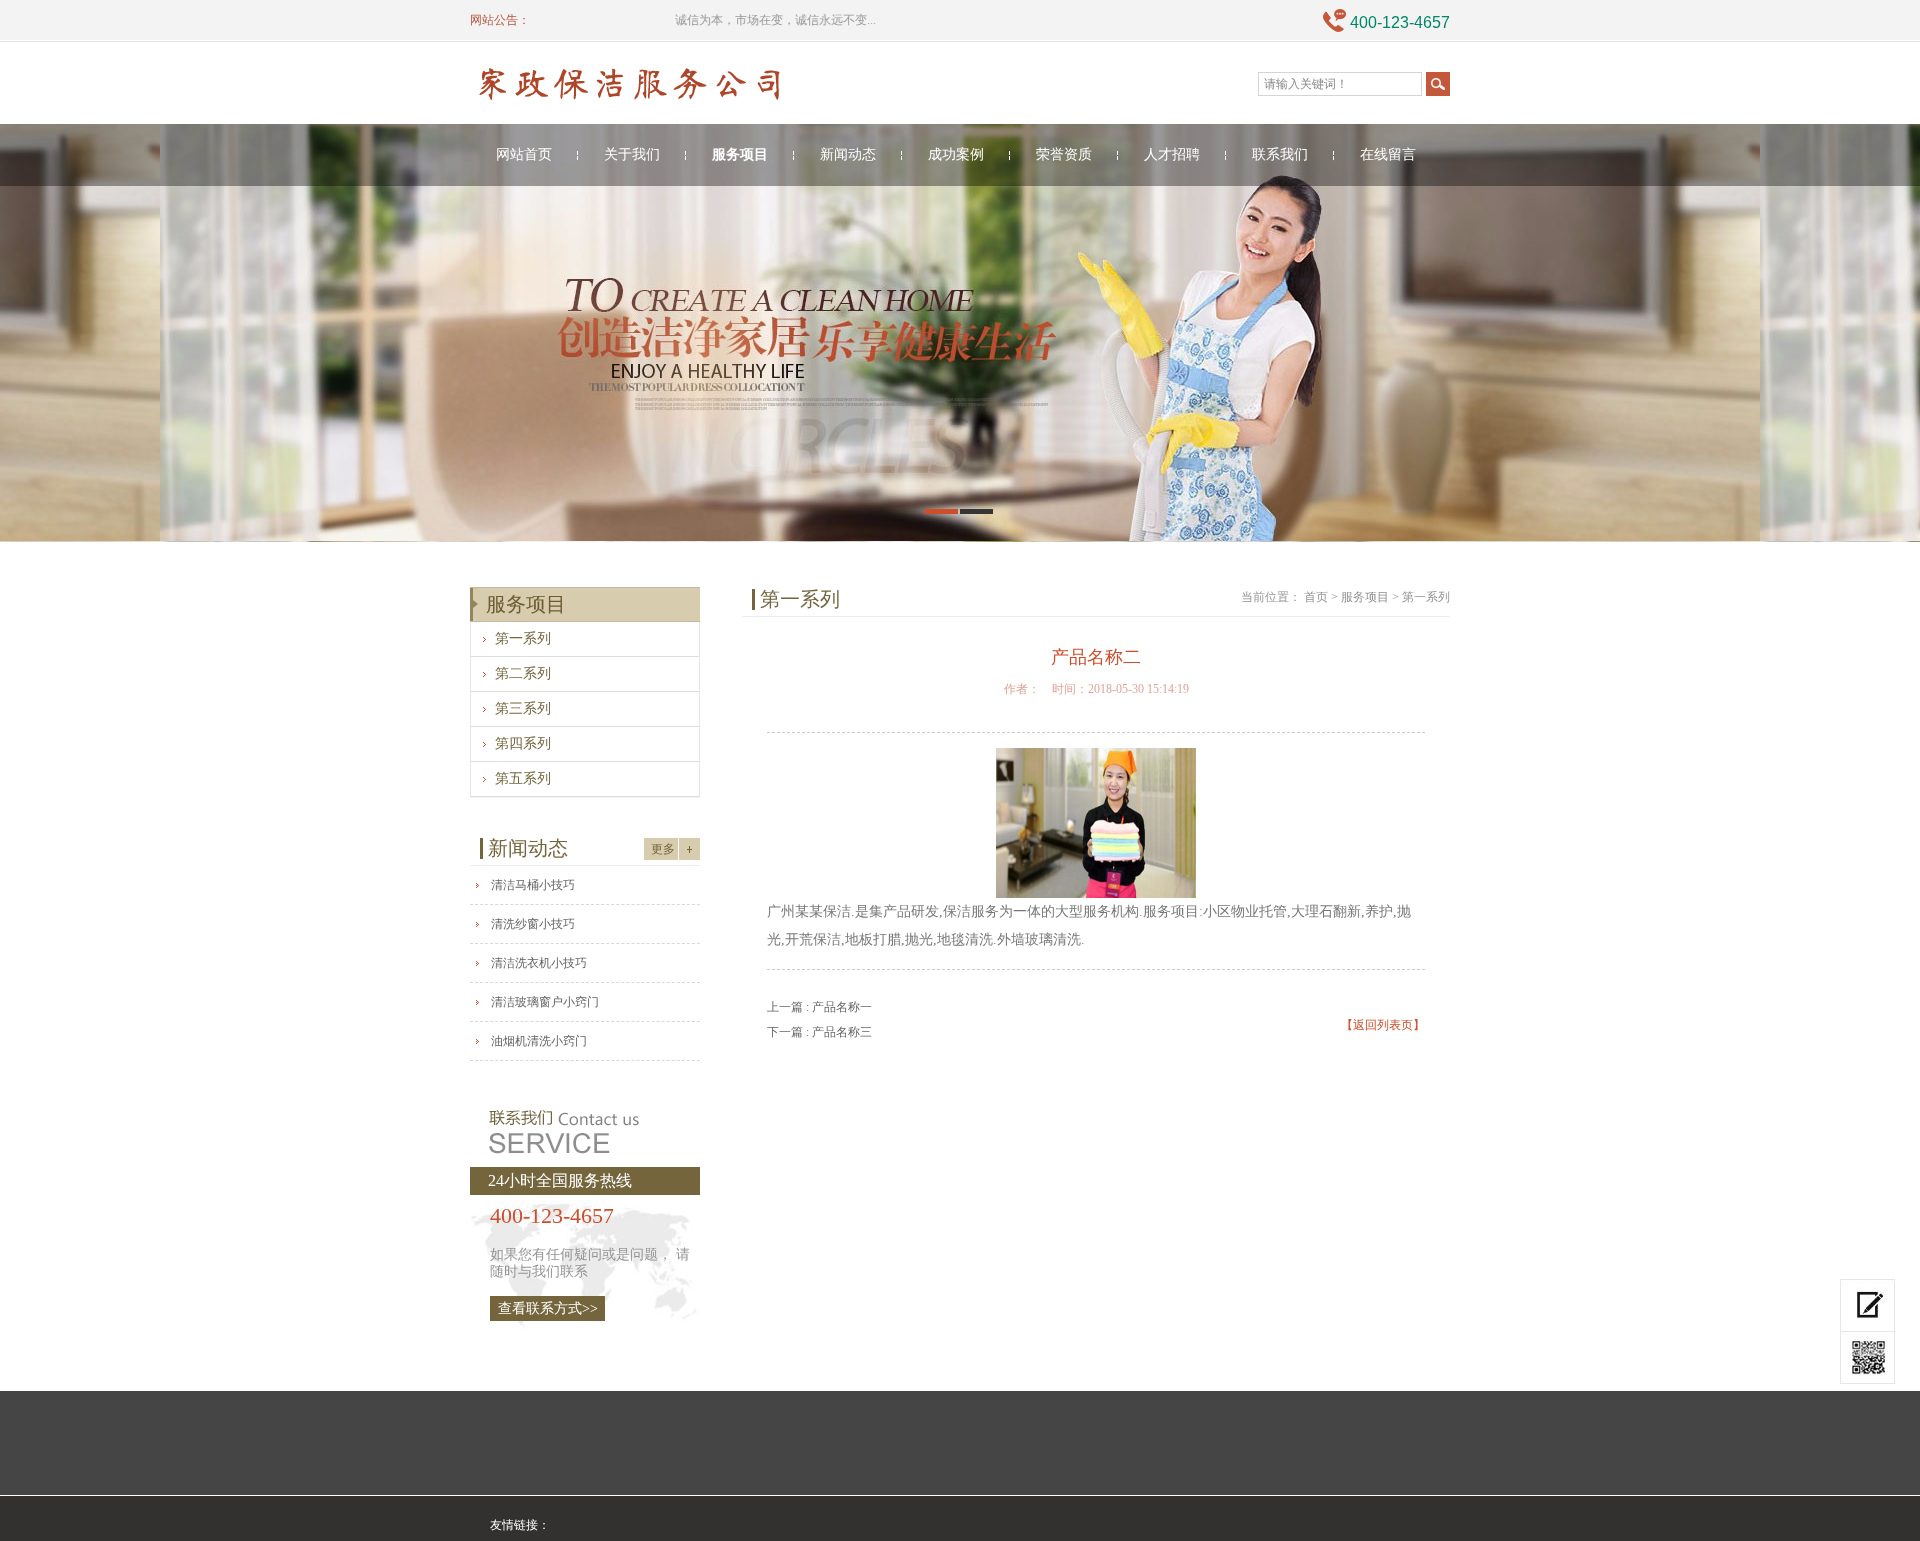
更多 (663, 849)
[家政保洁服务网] (676, 87)
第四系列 (523, 743)
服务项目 (740, 154)
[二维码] (1867, 1358)
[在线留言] (1867, 1305)
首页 (1316, 597)
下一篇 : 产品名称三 (819, 1032)
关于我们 (632, 154)
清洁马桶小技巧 (533, 885)
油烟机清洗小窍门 (539, 1041)
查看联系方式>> (548, 1308)
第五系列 (523, 778)
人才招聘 (1172, 154)
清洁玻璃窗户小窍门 (545, 1002)
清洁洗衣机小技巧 (539, 963)
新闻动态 (848, 154)
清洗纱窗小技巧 (533, 924)
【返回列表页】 (1383, 1025)
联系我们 (1280, 154)
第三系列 (523, 708)
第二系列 (523, 673)
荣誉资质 (1064, 154)
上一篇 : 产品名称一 (819, 1007)
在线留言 (1388, 154)
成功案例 (956, 154)
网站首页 (524, 154)
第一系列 (523, 638)
